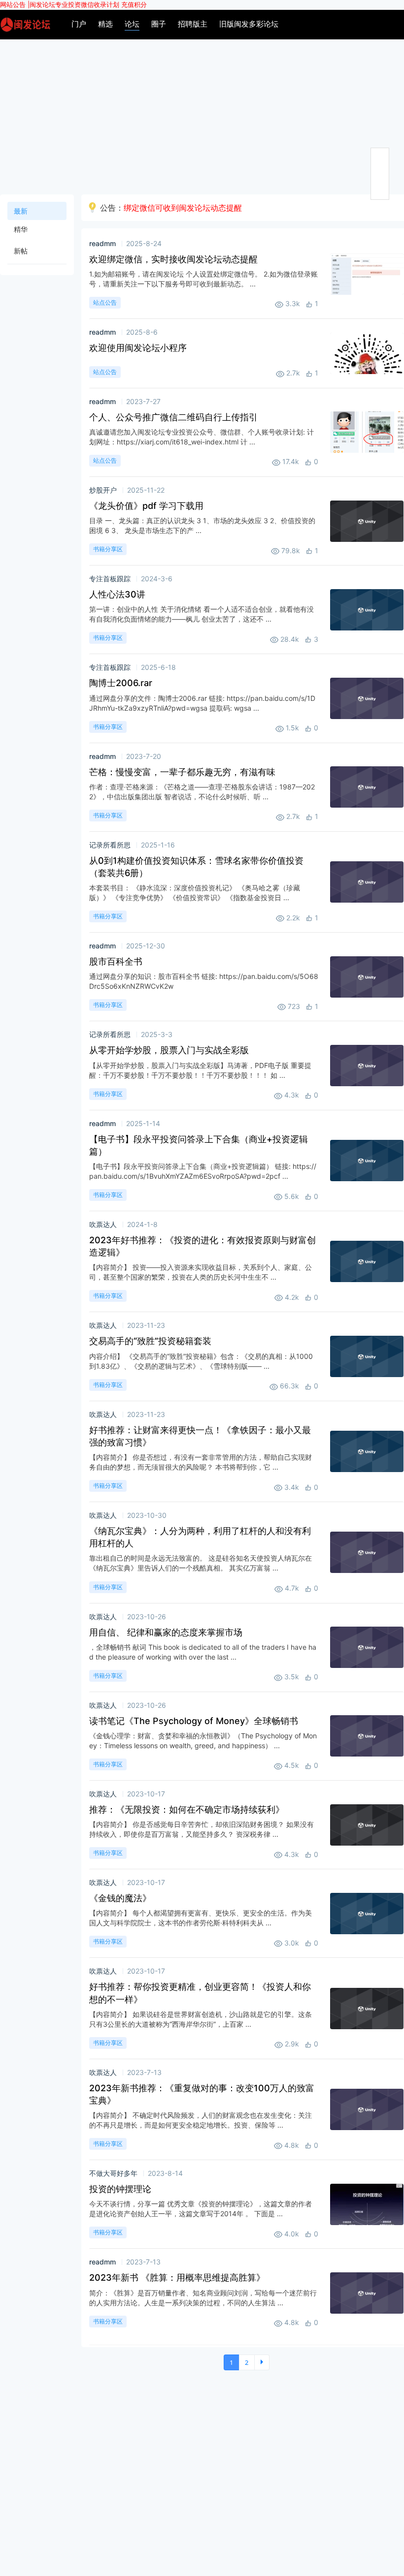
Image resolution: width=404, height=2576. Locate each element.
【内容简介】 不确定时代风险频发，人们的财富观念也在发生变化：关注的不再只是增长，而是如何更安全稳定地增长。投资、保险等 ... (201, 2120)
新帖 (21, 251)
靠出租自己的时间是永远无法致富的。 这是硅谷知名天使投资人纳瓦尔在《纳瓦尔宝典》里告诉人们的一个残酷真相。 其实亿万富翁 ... (201, 1563)
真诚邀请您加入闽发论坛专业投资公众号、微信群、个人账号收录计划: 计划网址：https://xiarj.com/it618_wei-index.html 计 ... (202, 437)
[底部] (380, 192)
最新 (21, 211)
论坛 (132, 24)
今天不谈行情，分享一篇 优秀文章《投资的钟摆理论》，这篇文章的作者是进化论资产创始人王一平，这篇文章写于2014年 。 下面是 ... (201, 2209)
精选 (105, 24)
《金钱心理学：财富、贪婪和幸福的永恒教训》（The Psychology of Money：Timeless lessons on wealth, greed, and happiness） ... (203, 1741)
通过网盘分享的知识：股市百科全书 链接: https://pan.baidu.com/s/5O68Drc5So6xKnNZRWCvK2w (204, 981)
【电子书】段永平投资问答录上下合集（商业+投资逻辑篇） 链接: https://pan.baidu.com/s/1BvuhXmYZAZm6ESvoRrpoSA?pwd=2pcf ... (203, 1171)
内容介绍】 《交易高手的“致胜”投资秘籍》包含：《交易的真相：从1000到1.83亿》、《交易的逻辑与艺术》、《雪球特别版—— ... (201, 1361)
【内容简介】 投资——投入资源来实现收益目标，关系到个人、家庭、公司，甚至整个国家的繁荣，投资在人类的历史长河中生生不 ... (201, 1272)
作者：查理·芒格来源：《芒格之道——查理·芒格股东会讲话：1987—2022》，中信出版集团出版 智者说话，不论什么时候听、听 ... (202, 792)
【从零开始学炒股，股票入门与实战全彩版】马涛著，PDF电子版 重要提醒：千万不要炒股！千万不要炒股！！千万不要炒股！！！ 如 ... (200, 1070)
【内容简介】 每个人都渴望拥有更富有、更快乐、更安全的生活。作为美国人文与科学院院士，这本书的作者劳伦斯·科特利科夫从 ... (201, 1918)
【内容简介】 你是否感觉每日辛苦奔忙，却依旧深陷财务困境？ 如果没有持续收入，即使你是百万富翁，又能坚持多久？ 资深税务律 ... (202, 1829)
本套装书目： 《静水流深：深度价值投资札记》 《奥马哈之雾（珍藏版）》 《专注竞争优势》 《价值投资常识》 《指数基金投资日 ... (195, 893)
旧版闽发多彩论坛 (249, 24)
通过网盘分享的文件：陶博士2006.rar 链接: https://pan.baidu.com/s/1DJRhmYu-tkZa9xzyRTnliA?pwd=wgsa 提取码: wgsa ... (202, 703)
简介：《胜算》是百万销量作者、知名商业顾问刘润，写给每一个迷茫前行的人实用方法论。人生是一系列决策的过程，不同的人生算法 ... (203, 2298)
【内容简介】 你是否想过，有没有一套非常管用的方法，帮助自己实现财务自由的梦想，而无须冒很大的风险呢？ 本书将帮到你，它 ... (201, 1462)
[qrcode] (380, 174)
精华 (21, 229)
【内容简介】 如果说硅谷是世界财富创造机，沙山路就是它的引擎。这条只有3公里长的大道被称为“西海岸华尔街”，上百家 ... (201, 2019)
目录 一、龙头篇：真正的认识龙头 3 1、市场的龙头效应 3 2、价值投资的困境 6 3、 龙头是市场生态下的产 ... (202, 525)
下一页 (262, 2362)
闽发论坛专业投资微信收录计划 (74, 4)
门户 (79, 24)
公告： (171, 208)
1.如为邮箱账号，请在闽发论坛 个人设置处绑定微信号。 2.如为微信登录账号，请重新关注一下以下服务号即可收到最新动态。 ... (203, 279)
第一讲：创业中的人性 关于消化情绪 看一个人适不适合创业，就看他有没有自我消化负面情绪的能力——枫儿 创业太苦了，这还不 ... (202, 614)
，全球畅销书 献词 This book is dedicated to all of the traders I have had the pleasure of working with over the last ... (203, 1652)
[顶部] (380, 156)
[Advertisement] (202, 113)
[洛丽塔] (25, 24)
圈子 (159, 24)
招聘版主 (193, 24)
